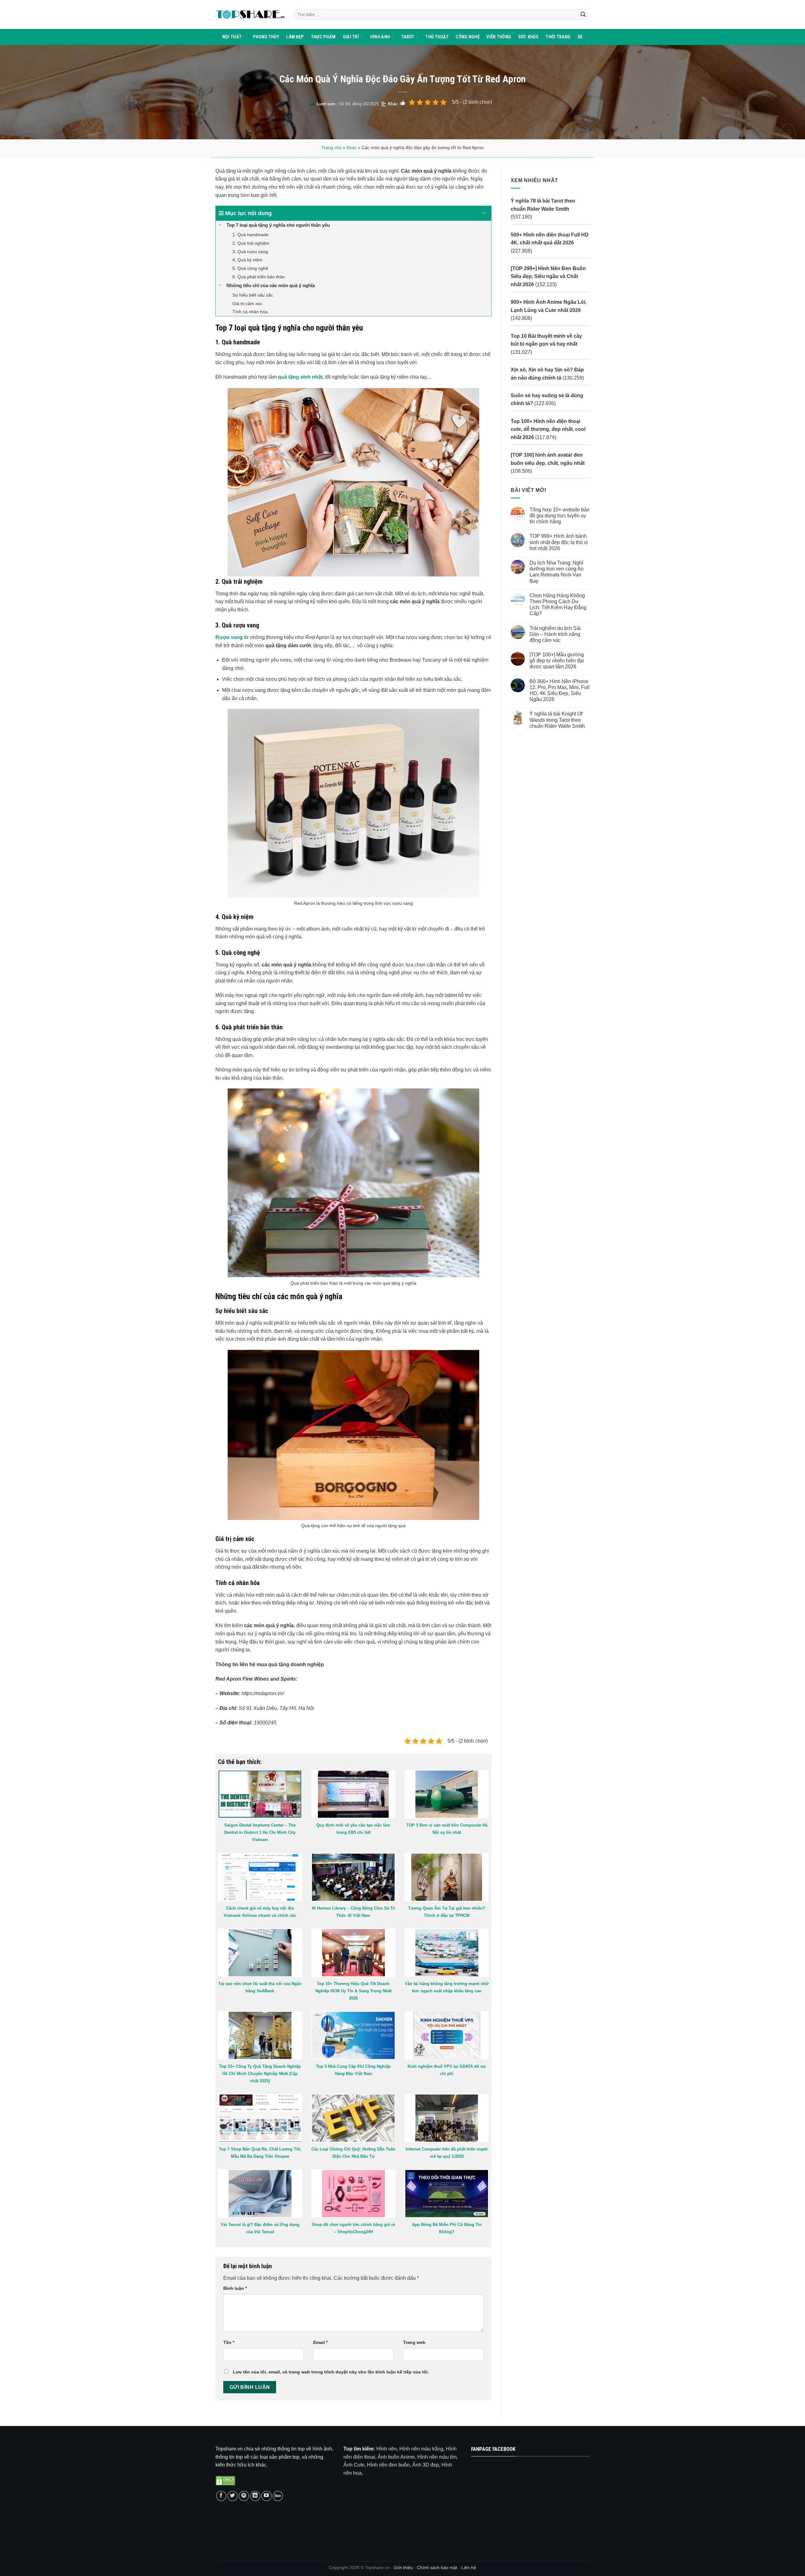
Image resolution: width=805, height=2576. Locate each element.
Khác (393, 104)
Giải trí (351, 37)
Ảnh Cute (354, 2465)
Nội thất (232, 37)
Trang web (414, 2342)
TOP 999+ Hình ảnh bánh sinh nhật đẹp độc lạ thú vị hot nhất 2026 (558, 542)
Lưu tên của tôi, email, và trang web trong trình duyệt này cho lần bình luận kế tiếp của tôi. (331, 2372)
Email (320, 2342)
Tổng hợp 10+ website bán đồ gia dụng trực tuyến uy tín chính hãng (559, 516)
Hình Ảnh (380, 37)
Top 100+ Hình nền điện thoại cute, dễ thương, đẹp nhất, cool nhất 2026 (548, 429)
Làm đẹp (295, 37)
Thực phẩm (323, 37)
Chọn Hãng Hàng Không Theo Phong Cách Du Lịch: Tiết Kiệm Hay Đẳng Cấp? (558, 605)
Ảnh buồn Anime (396, 2457)
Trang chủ (331, 147)
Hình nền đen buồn (388, 2465)
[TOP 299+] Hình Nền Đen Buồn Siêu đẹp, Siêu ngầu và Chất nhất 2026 (548, 276)
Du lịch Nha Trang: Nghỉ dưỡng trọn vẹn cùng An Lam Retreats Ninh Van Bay (556, 572)
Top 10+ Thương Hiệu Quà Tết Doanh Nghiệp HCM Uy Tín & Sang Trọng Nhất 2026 (353, 1991)
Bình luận (235, 2288)
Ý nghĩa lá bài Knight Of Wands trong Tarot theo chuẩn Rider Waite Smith (557, 720)
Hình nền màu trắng (421, 2449)
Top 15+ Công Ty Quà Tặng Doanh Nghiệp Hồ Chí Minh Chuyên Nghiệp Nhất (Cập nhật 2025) (260, 2074)
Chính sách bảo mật (438, 2568)
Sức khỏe (528, 37)
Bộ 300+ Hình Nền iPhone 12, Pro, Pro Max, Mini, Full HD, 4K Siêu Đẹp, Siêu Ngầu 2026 (559, 690)
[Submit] (583, 14)
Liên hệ (469, 2568)
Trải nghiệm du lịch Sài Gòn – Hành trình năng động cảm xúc (555, 634)
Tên (229, 2342)
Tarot (408, 37)
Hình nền (387, 2449)
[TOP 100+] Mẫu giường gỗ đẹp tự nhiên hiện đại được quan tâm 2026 (556, 661)
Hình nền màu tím (437, 2457)
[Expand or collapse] (484, 213)
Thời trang (558, 37)
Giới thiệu (403, 2568)
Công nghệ (468, 37)
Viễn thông (499, 37)
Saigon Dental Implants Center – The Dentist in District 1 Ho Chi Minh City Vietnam (260, 1832)
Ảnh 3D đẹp (426, 2465)
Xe (580, 37)
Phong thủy (266, 37)
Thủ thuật (437, 37)
